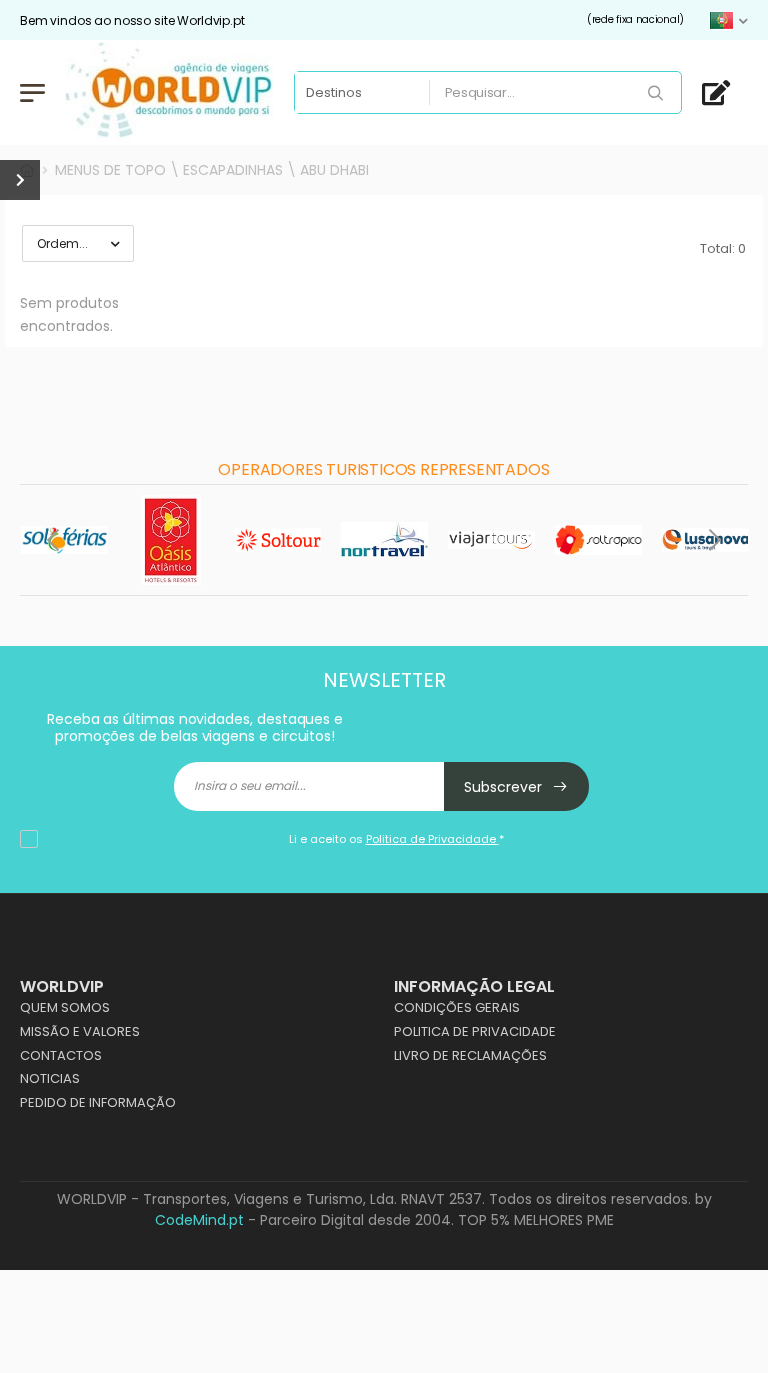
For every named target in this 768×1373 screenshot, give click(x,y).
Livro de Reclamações (470, 1055)
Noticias (50, 1078)
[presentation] (55, 540)
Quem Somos (65, 1007)
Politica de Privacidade (475, 1031)
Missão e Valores (80, 1031)
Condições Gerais (457, 1007)
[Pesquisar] (657, 94)
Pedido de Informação (98, 1102)
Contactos (61, 1055)
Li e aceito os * (396, 839)
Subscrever (505, 787)
